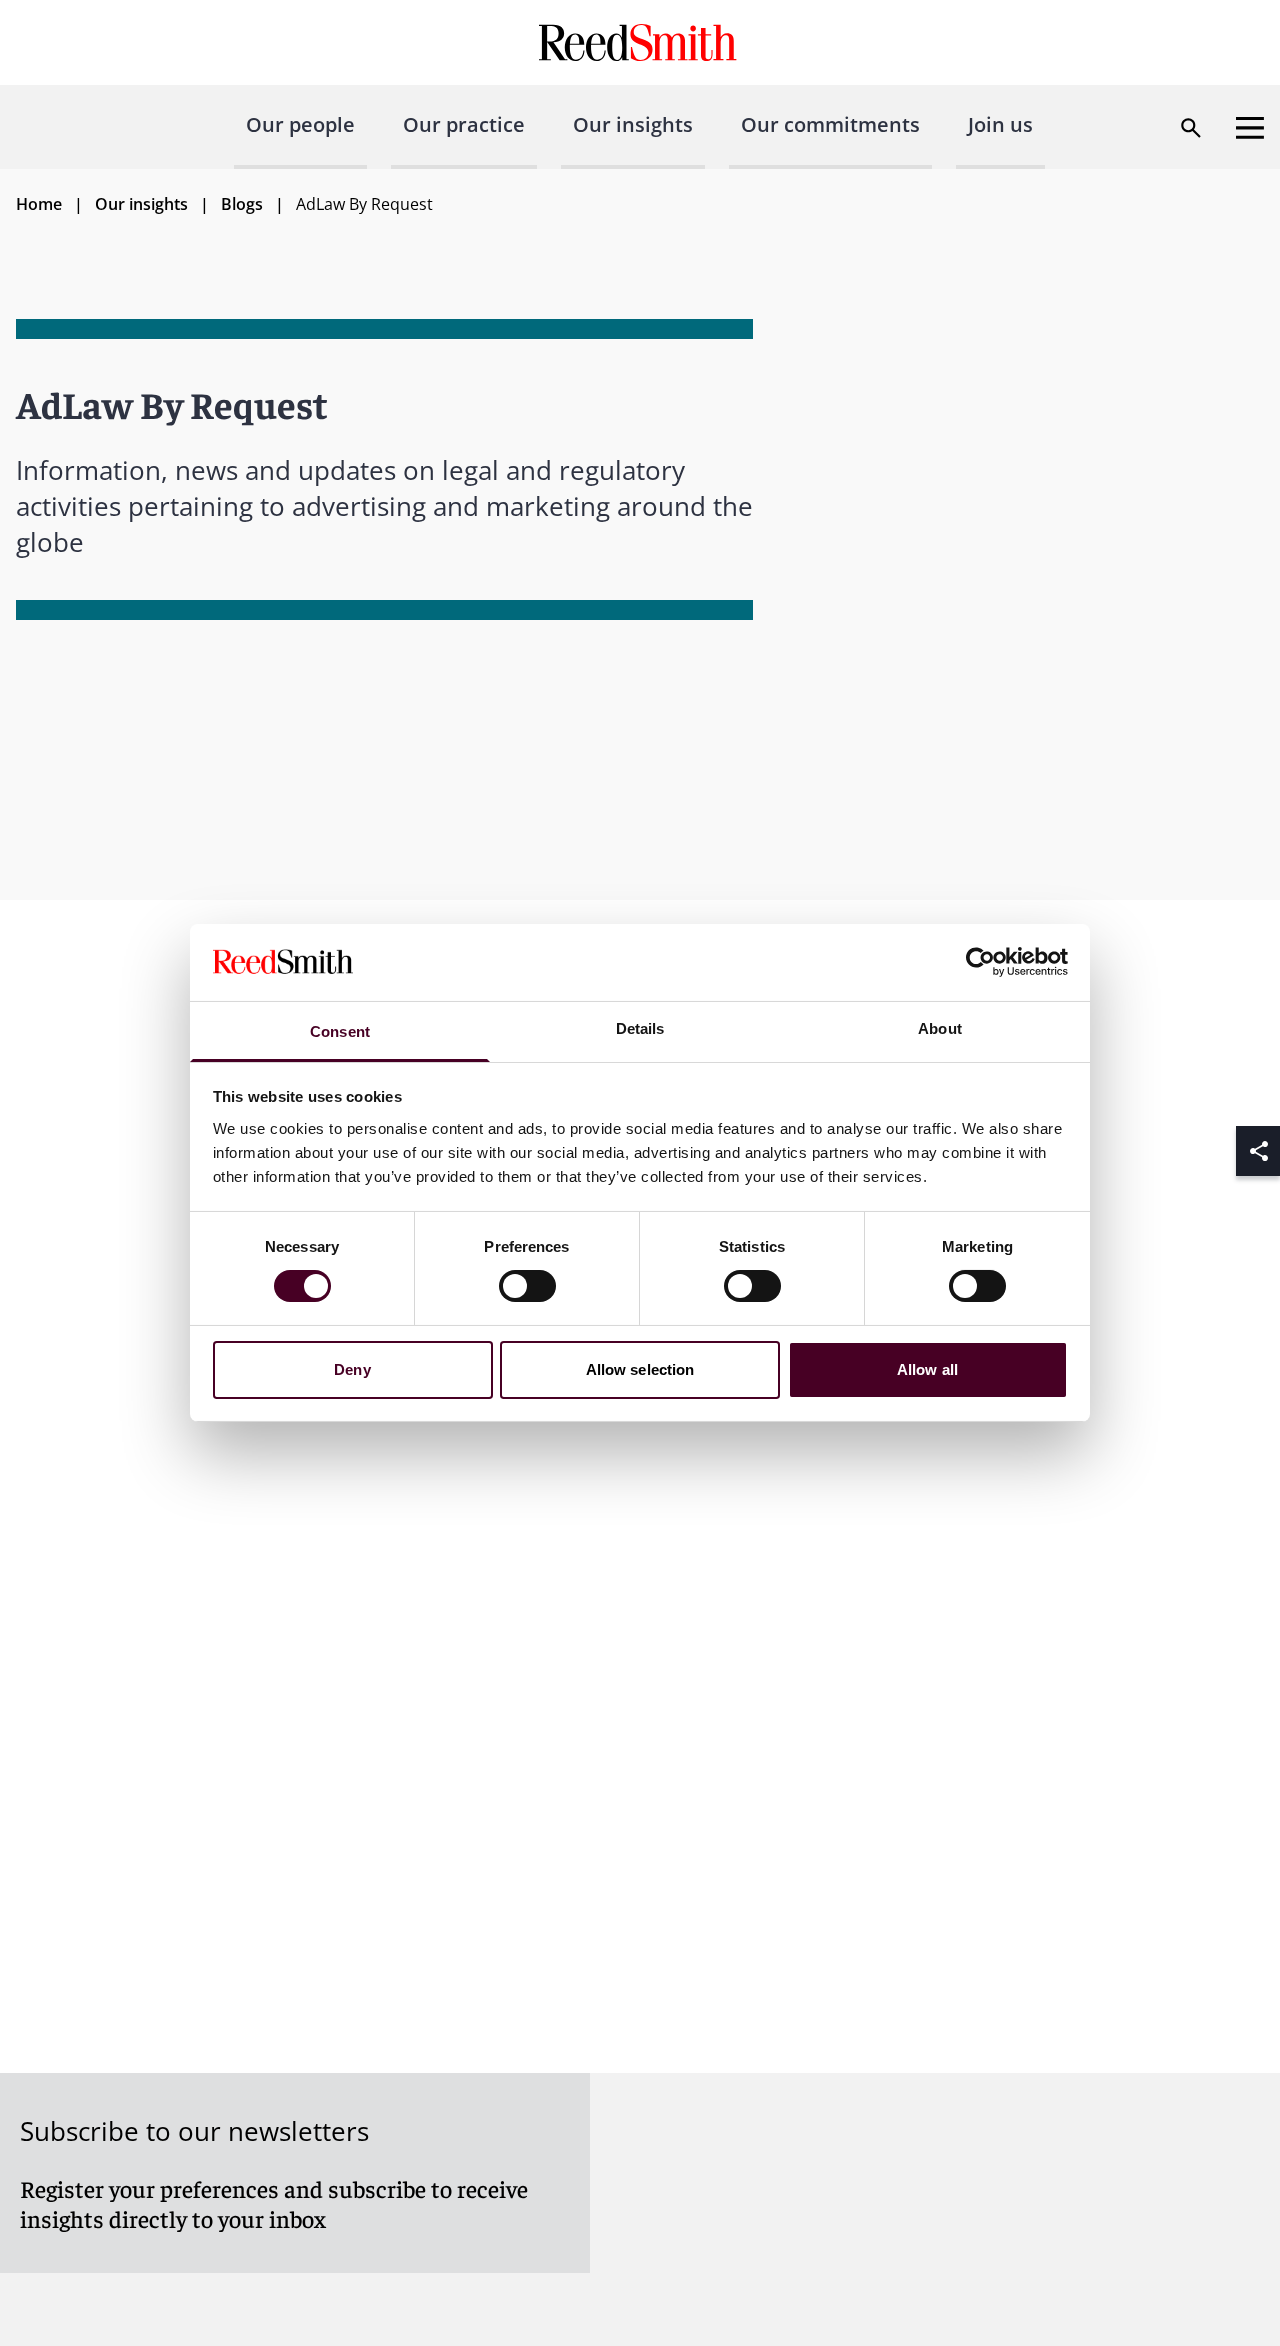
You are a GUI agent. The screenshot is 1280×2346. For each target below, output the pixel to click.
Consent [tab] (340, 1031)
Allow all (927, 1369)
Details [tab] (640, 1028)
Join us (1000, 124)
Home (39, 204)
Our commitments (830, 124)
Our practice (464, 124)
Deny (352, 1369)
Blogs (242, 204)
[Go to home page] (640, 42)
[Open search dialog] (1191, 128)
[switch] (527, 1286)
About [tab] (940, 1028)
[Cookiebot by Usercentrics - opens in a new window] (980, 962)
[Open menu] (1250, 128)
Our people (300, 124)
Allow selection (640, 1369)
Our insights (633, 124)
